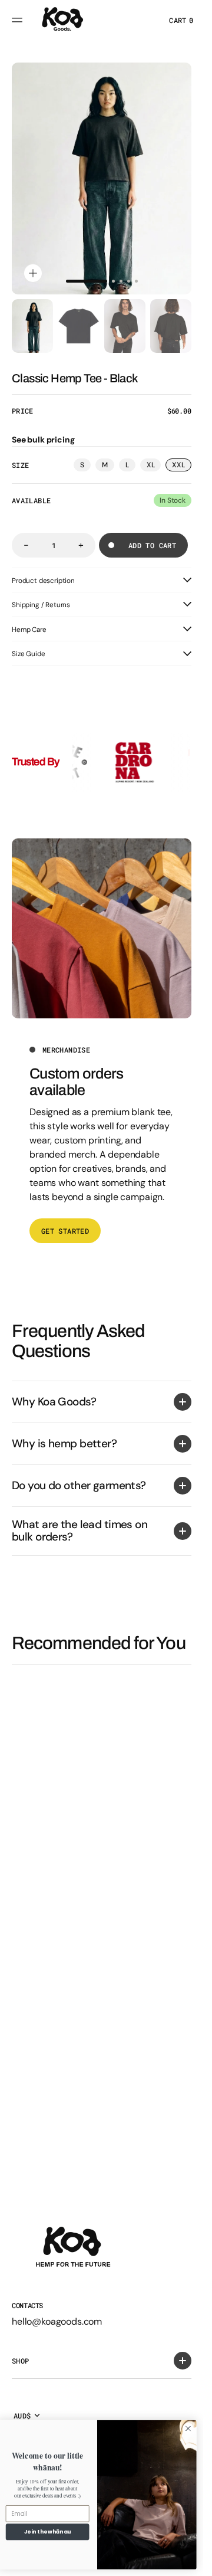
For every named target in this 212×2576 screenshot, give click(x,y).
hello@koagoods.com (57, 2321)
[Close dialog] (188, 2428)
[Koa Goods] (62, 20)
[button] (19, 20)
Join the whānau (48, 2531)
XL (154, 466)
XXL (182, 466)
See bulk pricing (43, 440)
